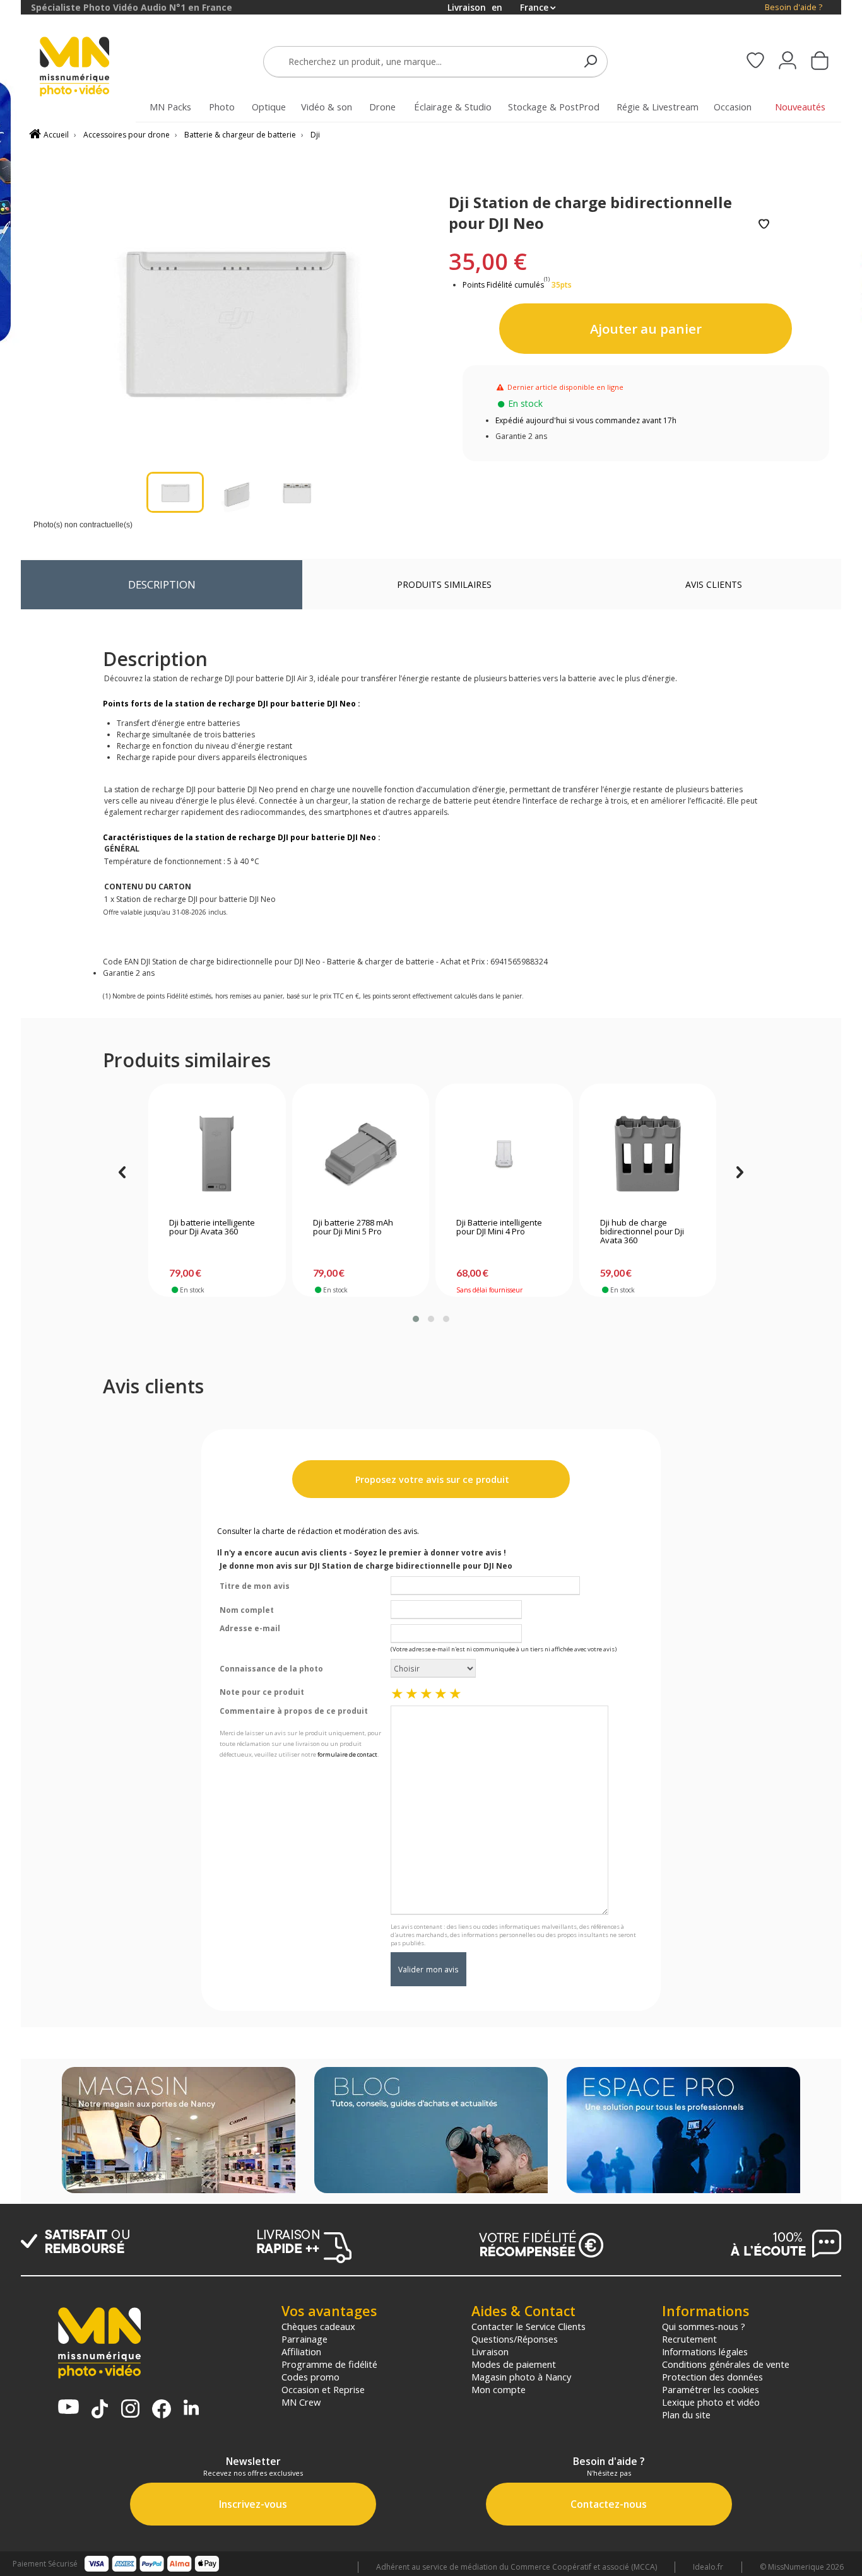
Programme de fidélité (329, 2364)
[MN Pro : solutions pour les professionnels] (683, 2131)
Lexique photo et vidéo (711, 2402)
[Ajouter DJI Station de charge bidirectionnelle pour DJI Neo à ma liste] (764, 225)
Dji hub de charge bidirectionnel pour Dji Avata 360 (642, 1232)
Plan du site (686, 2415)
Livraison (490, 2351)
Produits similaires (444, 584)
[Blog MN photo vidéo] (431, 2131)
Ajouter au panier (646, 329)
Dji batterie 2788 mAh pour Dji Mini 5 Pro (353, 1227)
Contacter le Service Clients (528, 2326)
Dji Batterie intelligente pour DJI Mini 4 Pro (499, 1227)
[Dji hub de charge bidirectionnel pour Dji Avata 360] (648, 1154)
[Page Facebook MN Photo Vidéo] (162, 2410)
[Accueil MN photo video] (89, 68)
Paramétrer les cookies (711, 2389)
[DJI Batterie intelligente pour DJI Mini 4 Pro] (504, 1154)
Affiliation (301, 2351)
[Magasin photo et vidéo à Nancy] (179, 2131)
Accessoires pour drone (127, 135)
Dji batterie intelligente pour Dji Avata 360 (212, 1227)
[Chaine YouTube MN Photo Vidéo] (68, 2408)
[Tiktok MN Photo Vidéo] (100, 2410)
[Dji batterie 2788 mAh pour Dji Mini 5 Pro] (361, 1154)
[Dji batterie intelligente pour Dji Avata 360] (217, 1154)
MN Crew (301, 2402)
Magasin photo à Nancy (521, 2377)
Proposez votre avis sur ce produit (431, 1479)
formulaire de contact (347, 1754)
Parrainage (304, 2339)
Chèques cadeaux (318, 2326)
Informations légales (705, 2351)
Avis (714, 584)
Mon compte (499, 2389)
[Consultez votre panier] (820, 62)
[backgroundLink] (10, 1288)
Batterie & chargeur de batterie (240, 135)
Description (162, 584)
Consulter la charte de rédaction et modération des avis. (318, 1531)
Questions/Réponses (515, 2339)
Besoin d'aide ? (794, 7)
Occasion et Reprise (323, 2389)
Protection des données (712, 2377)
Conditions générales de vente (726, 2364)
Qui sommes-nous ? (704, 2326)
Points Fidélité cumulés (503, 285)
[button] (416, 1319)
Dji (315, 135)
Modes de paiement (514, 2364)
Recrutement (689, 2339)
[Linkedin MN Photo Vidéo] (191, 2409)
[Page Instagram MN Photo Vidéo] (130, 2410)
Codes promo (310, 2377)
